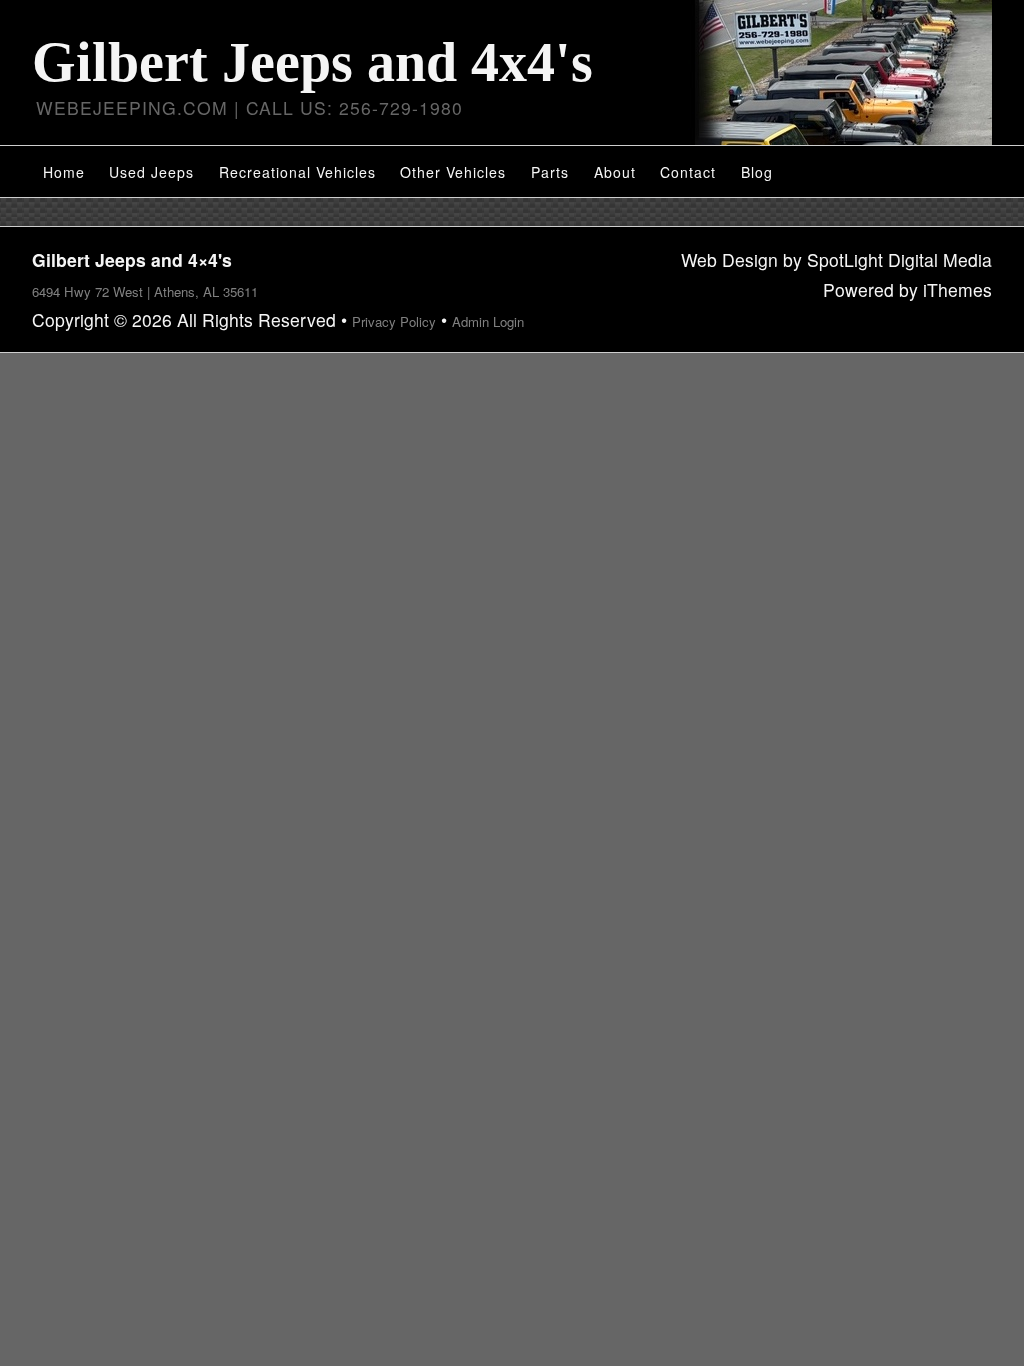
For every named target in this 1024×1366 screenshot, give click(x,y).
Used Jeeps (151, 172)
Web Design (729, 259)
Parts (550, 172)
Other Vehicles (453, 172)
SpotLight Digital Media (899, 259)
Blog (757, 172)
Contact (688, 172)
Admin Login (488, 321)
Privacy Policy (394, 321)
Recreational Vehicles (297, 172)
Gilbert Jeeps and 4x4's (312, 62)
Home (64, 172)
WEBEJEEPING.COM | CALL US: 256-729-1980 (249, 107)
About (615, 172)
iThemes (957, 289)
